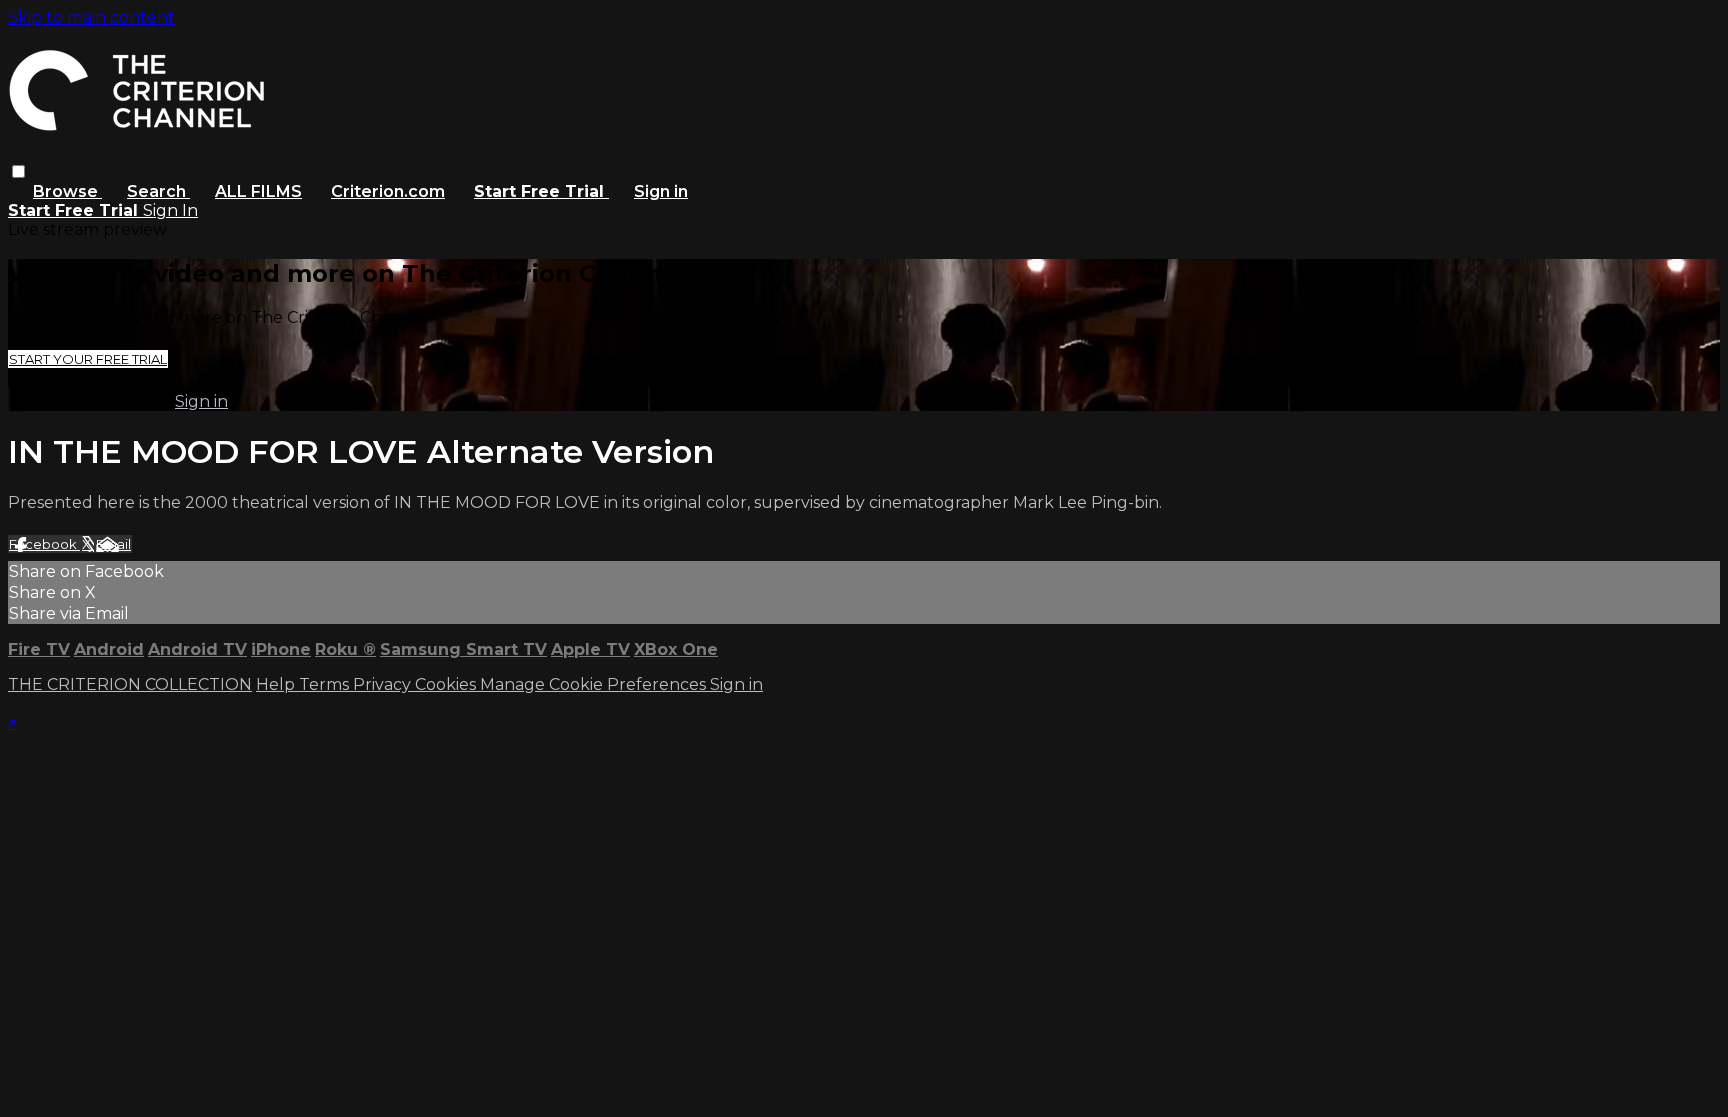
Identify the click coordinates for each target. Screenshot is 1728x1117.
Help (277, 684)
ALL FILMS (258, 191)
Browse (67, 191)
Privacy (384, 684)
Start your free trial (88, 359)
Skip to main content (91, 17)
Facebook (44, 544)
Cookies (447, 684)
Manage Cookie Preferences (595, 684)
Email (113, 544)
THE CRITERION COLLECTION (130, 684)
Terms (326, 684)
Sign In (170, 210)
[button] (18, 171)
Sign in (661, 191)
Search (158, 191)
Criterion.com (388, 191)
